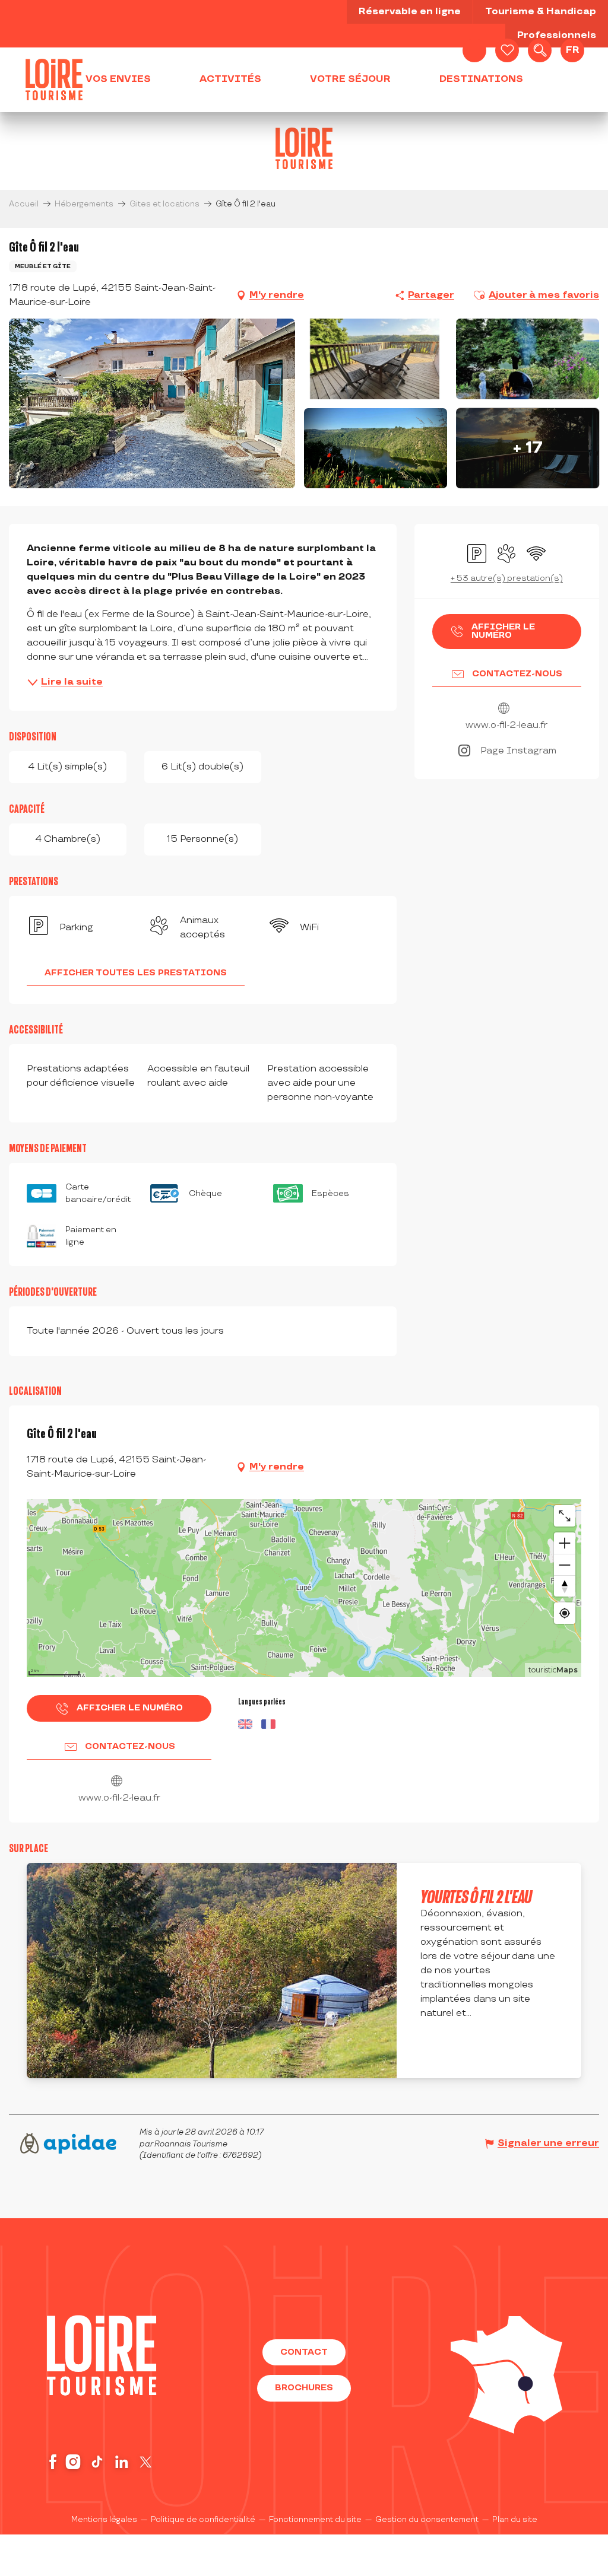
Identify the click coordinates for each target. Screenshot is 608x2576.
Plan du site (515, 2520)
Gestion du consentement (427, 2520)
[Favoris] (507, 50)
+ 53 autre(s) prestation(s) (507, 578)
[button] (540, 50)
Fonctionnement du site (315, 2520)
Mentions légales (104, 2520)
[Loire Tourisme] (54, 79)
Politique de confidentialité (203, 2520)
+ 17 (528, 448)
